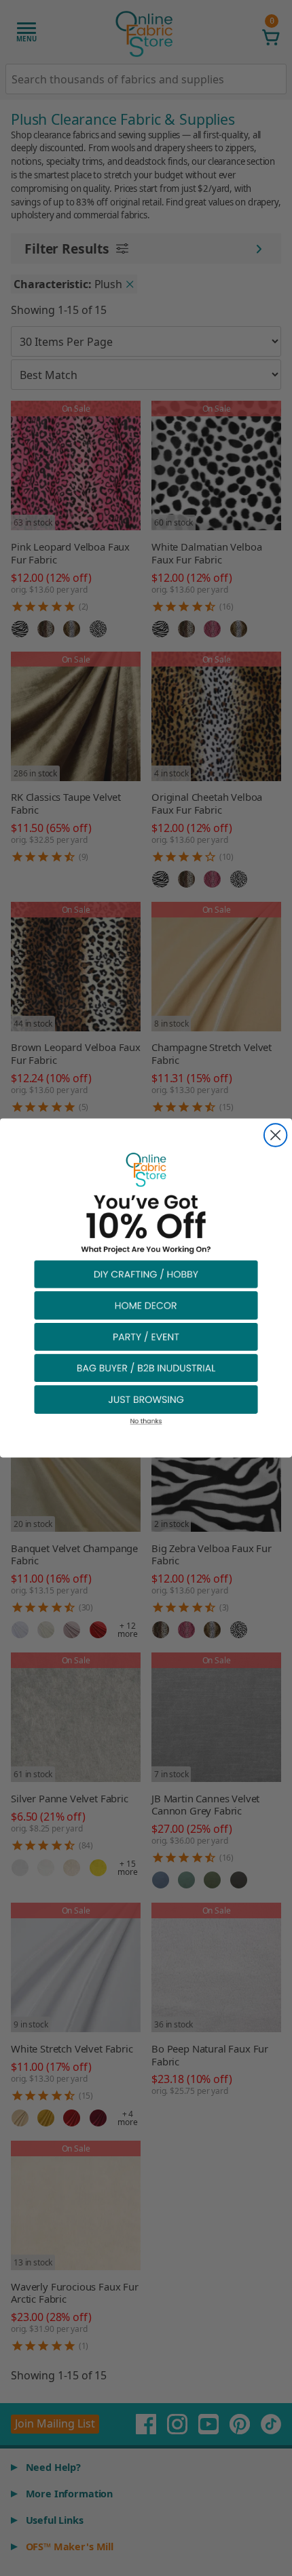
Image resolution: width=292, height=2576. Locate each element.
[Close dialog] (275, 1135)
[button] (146, 1274)
